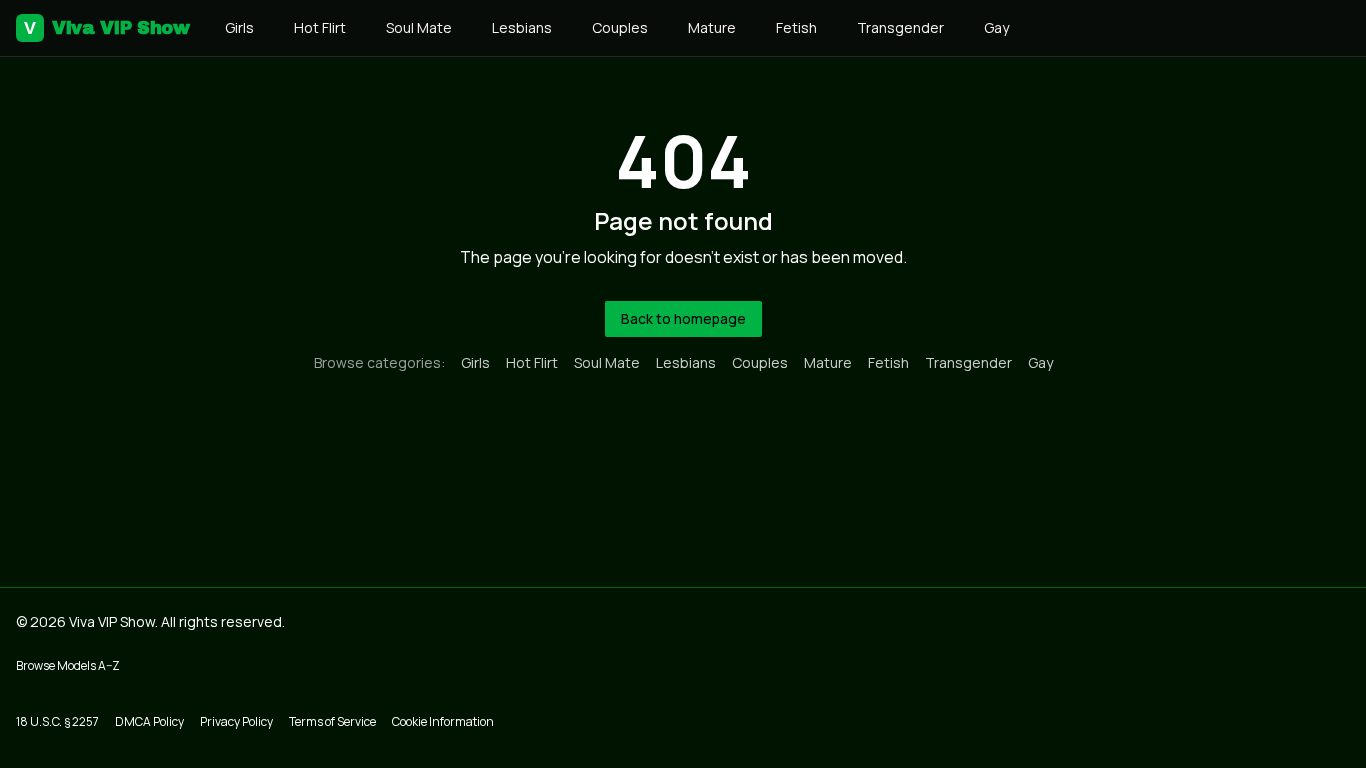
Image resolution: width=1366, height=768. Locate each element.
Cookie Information (443, 721)
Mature (712, 27)
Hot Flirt (320, 27)
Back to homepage (683, 318)
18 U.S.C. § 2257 (57, 721)
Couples (620, 27)
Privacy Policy (236, 721)
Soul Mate (419, 27)
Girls (239, 27)
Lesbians (522, 27)
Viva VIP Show (106, 28)
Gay (996, 27)
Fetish (796, 27)
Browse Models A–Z (68, 665)
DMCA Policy (149, 721)
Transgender (900, 27)
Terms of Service (332, 721)
